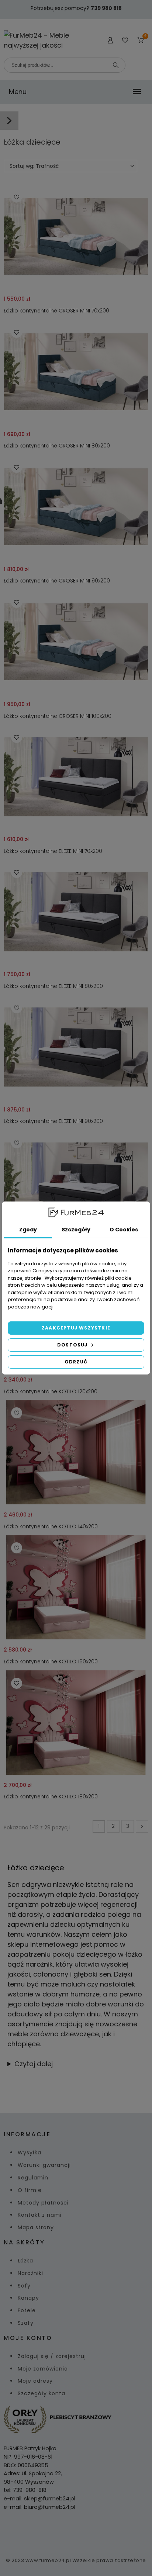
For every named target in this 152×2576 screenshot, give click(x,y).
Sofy (24, 2286)
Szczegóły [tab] (76, 1230)
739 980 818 (106, 8)
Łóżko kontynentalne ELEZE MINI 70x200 (53, 851)
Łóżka (25, 2261)
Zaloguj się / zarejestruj (52, 2356)
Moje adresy (35, 2381)
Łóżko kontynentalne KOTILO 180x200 (51, 1797)
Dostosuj (73, 1345)
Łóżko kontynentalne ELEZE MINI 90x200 (53, 1121)
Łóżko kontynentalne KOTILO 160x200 (51, 1662)
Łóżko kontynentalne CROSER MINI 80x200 (57, 446)
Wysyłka (30, 2153)
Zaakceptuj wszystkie (76, 1328)
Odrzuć (76, 1362)
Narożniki (30, 2273)
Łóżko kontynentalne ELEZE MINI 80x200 (53, 986)
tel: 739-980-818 (25, 2490)
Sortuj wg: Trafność (34, 166)
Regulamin (33, 2178)
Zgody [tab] (28, 1230)
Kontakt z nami (40, 2215)
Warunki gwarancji (44, 2165)
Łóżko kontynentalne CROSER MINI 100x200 (58, 716)
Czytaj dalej (34, 2064)
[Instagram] (85, 2531)
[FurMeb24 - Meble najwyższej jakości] (38, 40)
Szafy (26, 2323)
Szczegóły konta (42, 2393)
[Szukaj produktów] (116, 65)
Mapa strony (36, 2227)
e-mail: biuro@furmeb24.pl (39, 2507)
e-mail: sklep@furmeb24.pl (39, 2499)
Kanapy (28, 2298)
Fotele (27, 2310)
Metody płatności (43, 2203)
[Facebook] (67, 2531)
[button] (17, 197)
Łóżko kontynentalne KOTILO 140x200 (51, 1526)
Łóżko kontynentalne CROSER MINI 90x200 (57, 581)
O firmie (30, 2190)
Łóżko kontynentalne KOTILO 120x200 (51, 1391)
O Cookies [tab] (124, 1230)
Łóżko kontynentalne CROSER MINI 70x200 (56, 311)
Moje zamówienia (43, 2369)
